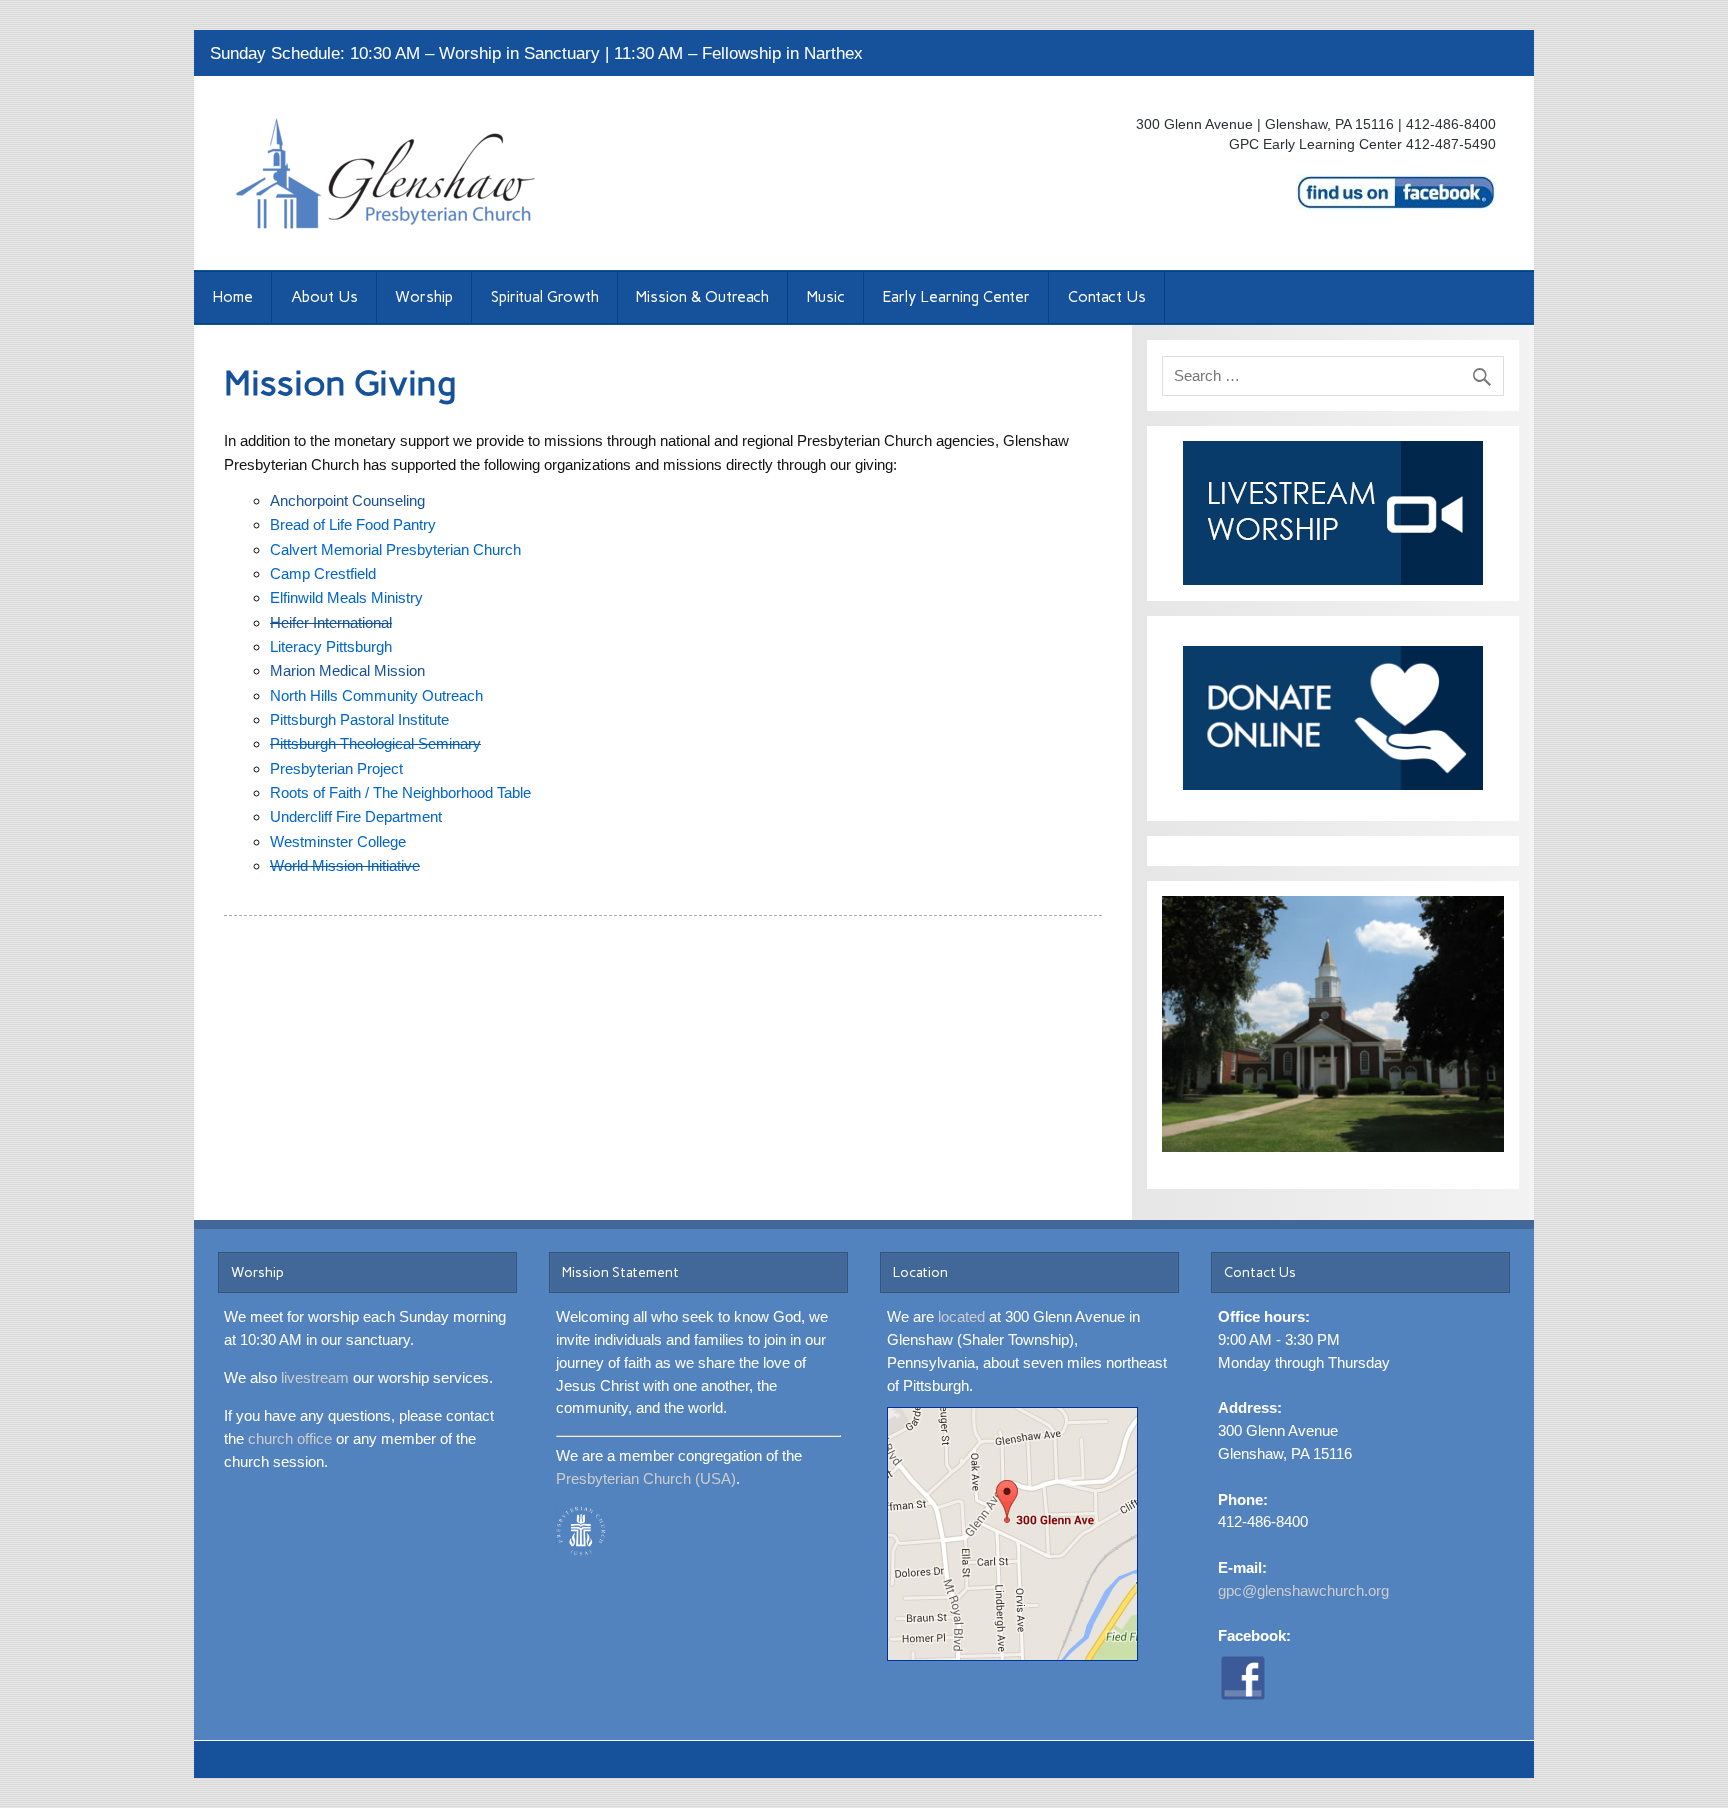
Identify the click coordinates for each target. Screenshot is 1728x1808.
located (961, 1316)
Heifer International (331, 622)
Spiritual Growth (545, 297)
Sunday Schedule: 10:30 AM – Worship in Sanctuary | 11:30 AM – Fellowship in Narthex (536, 53)
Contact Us (1107, 297)
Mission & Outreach (702, 297)
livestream (315, 1377)
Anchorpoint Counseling (347, 500)
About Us (324, 297)
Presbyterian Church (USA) (646, 1478)
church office (290, 1438)
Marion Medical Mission (347, 670)
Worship (424, 297)
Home (232, 297)
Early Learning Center (956, 297)
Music (826, 297)
